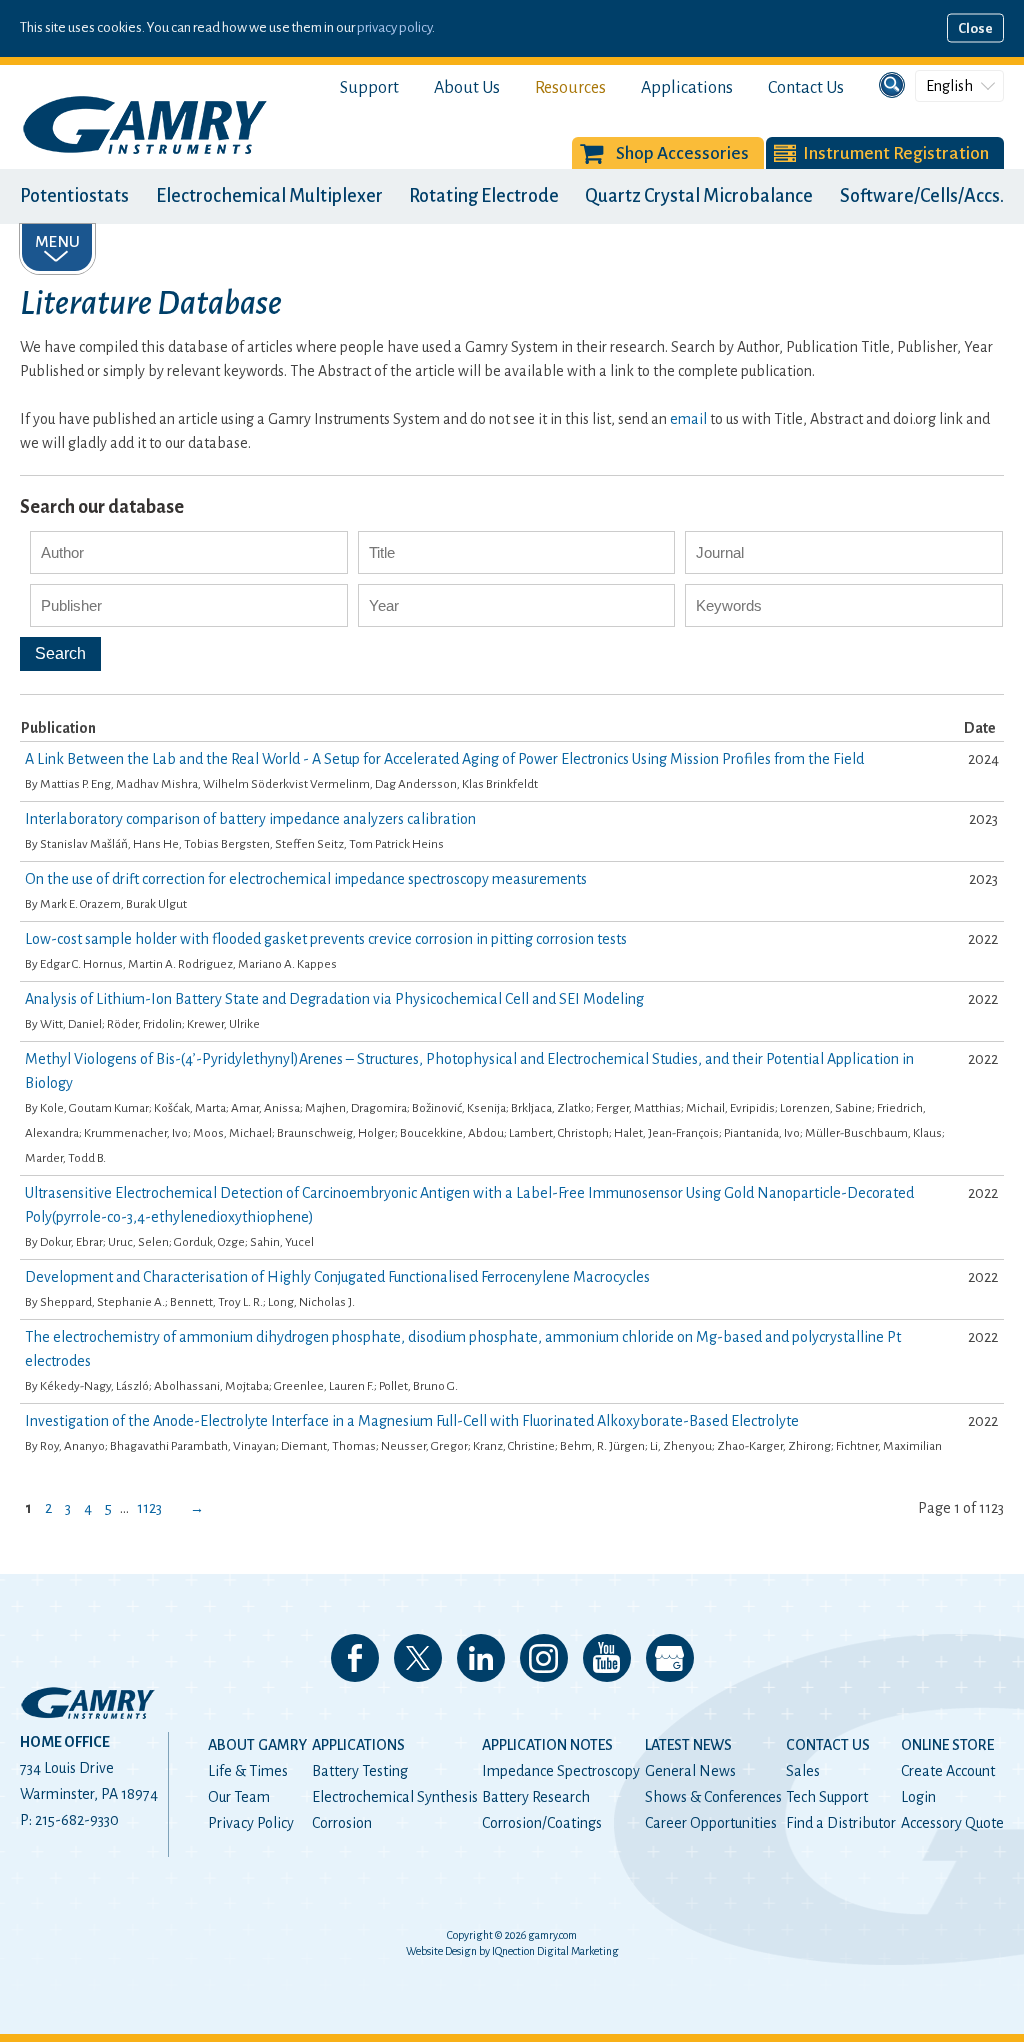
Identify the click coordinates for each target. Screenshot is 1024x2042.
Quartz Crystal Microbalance (699, 196)
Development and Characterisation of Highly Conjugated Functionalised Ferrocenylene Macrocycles (337, 1277)
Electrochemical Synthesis (395, 1797)
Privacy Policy (251, 1823)
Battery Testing (360, 1771)
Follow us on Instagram (544, 1658)
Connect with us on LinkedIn (481, 1658)
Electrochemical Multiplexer (269, 196)
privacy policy (394, 27)
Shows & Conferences (713, 1797)
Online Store (947, 1745)
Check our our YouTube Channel (607, 1658)
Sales (803, 1771)
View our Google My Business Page (670, 1658)
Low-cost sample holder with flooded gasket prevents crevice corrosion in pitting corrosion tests (326, 939)
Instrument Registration (896, 153)
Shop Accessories (682, 153)
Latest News (688, 1745)
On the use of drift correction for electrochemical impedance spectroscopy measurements (306, 879)
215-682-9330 (77, 1820)
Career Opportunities (711, 1823)
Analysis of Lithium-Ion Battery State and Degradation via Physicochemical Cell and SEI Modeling (334, 999)
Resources (570, 88)
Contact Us (806, 88)
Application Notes (547, 1745)
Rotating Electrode (484, 196)
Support (369, 88)
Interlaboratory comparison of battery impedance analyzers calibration (250, 819)
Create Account (948, 1771)
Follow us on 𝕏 (418, 1658)
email (688, 419)
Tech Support (827, 1797)
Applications (687, 88)
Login (918, 1797)
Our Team (239, 1797)
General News (690, 1771)
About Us (467, 88)
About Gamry (257, 1745)
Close (975, 28)
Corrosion (342, 1823)
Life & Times (248, 1771)
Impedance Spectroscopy (561, 1771)
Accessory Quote (952, 1823)
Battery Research (536, 1797)
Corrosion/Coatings (542, 1823)
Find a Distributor (841, 1823)
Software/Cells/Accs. (922, 196)
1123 (149, 1508)
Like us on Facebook (355, 1658)
